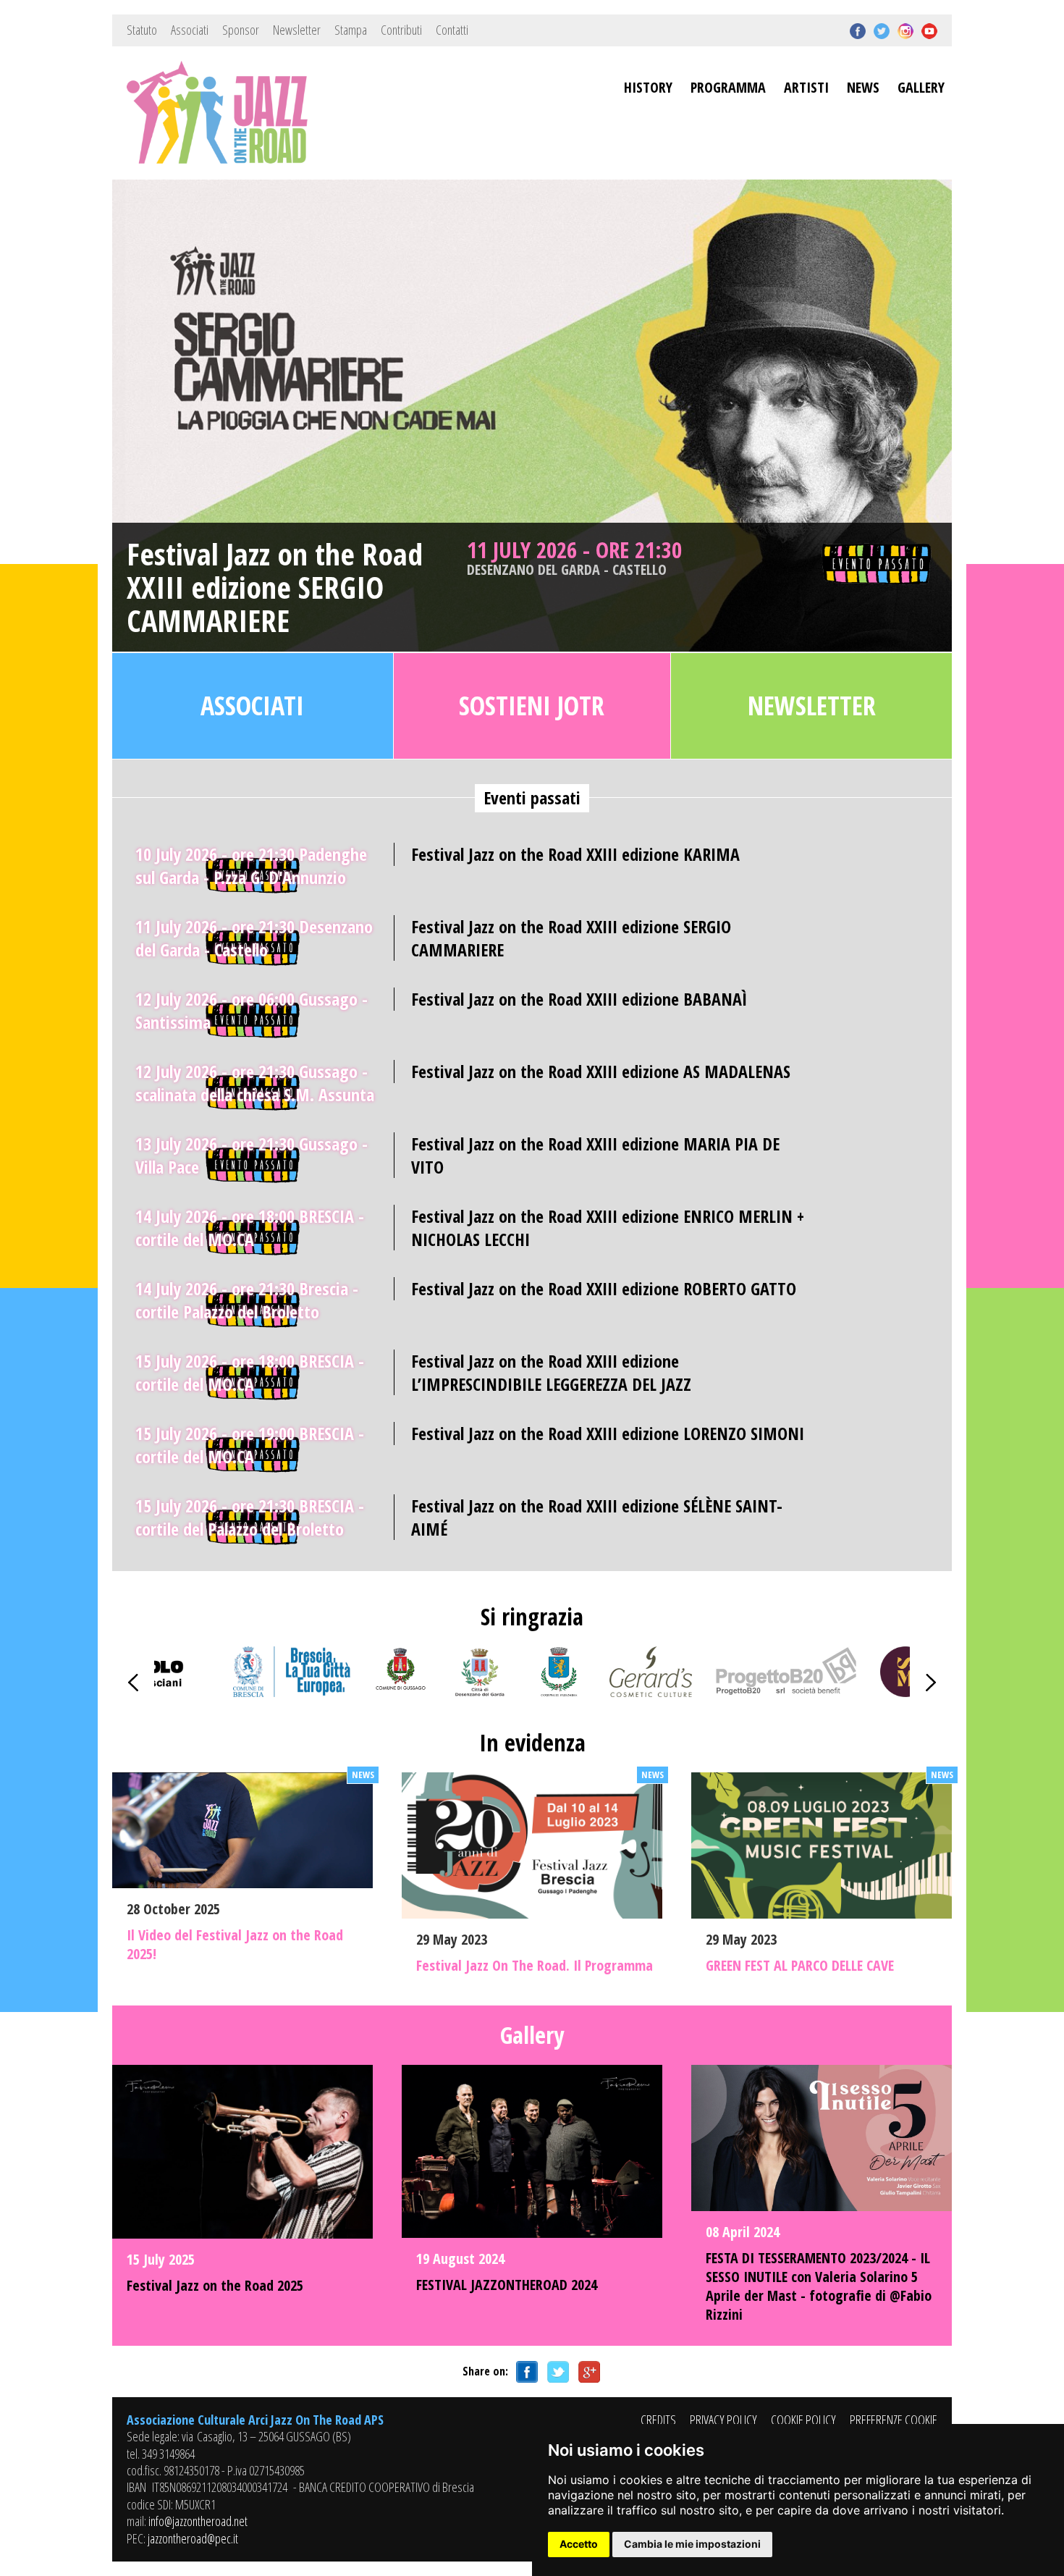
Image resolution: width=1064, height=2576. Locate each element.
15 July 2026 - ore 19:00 (250, 1445)
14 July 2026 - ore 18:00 (250, 1228)
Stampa (351, 30)
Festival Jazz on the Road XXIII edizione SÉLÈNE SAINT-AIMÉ (597, 1517)
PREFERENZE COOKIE (894, 2420)
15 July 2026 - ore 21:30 (250, 1517)
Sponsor (241, 30)
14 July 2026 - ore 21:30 (247, 1300)
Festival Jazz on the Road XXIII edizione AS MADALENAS (601, 1071)
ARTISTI (806, 87)
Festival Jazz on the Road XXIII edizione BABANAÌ (579, 999)
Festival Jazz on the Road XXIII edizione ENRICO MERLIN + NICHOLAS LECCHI (608, 1227)
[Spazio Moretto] (905, 1692)
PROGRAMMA (728, 87)
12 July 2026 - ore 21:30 (255, 1083)
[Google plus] (587, 2371)
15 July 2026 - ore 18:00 (250, 1372)
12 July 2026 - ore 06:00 (252, 1010)
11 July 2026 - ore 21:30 (574, 557)
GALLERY (921, 87)
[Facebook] (525, 2371)
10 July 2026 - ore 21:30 (251, 866)
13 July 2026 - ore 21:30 (252, 1155)
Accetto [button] (579, 2544)
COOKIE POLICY (803, 2420)
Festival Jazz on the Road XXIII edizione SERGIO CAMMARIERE (275, 588)
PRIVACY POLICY (723, 2420)
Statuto (142, 30)
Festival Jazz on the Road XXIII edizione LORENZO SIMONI (608, 1433)
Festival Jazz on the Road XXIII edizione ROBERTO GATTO (604, 1288)
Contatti (452, 30)
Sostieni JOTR (532, 706)
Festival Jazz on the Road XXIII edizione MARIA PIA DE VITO (595, 1155)
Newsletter (297, 30)
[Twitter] (556, 2371)
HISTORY (648, 87)
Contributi (401, 30)
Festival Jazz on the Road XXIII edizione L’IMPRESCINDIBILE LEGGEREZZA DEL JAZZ (551, 1372)
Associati (190, 30)
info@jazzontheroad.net (198, 2521)
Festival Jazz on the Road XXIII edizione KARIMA (575, 854)
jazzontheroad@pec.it (193, 2538)
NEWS (863, 87)
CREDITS (658, 2420)
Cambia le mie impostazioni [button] (692, 2544)
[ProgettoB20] (786, 1692)
